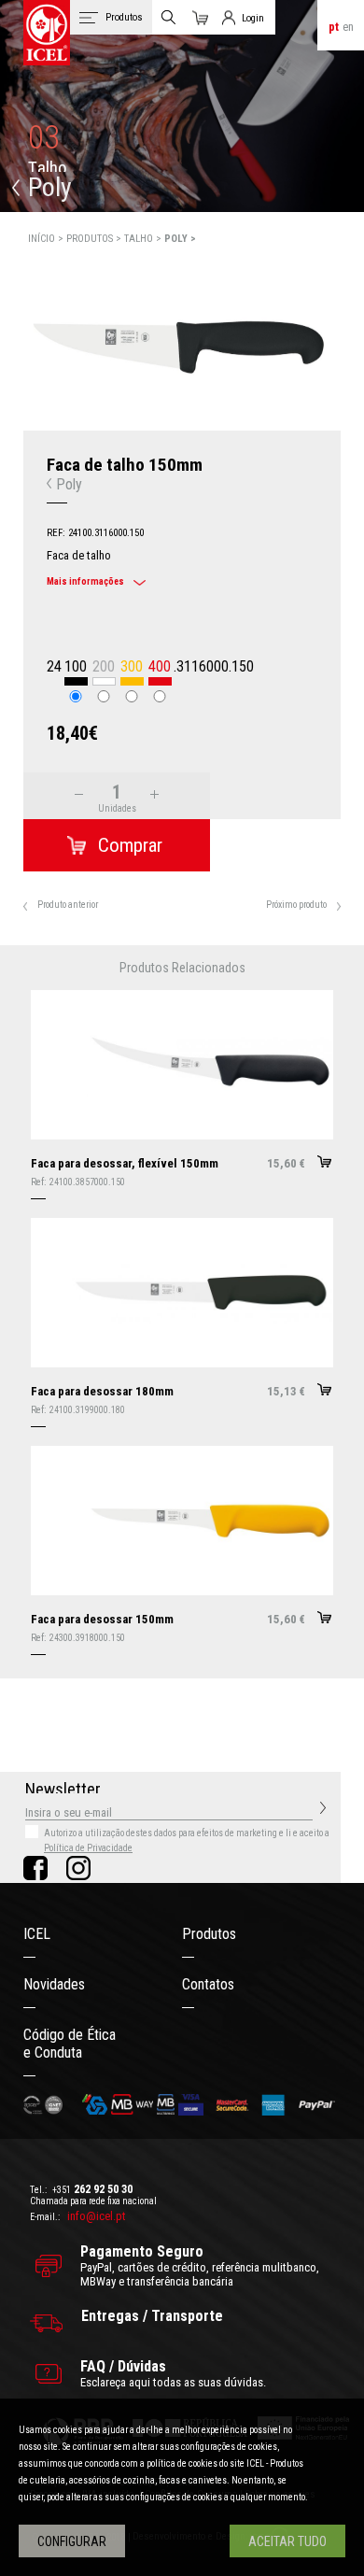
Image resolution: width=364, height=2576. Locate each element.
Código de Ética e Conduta (70, 2044)
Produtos (209, 1934)
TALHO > (144, 239)
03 (44, 138)
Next (351, 344)
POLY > (180, 239)
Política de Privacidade (88, 1848)
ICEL (37, 1934)
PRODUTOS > (95, 239)
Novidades (54, 1984)
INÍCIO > (47, 239)
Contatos (208, 1984)
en (348, 27)
